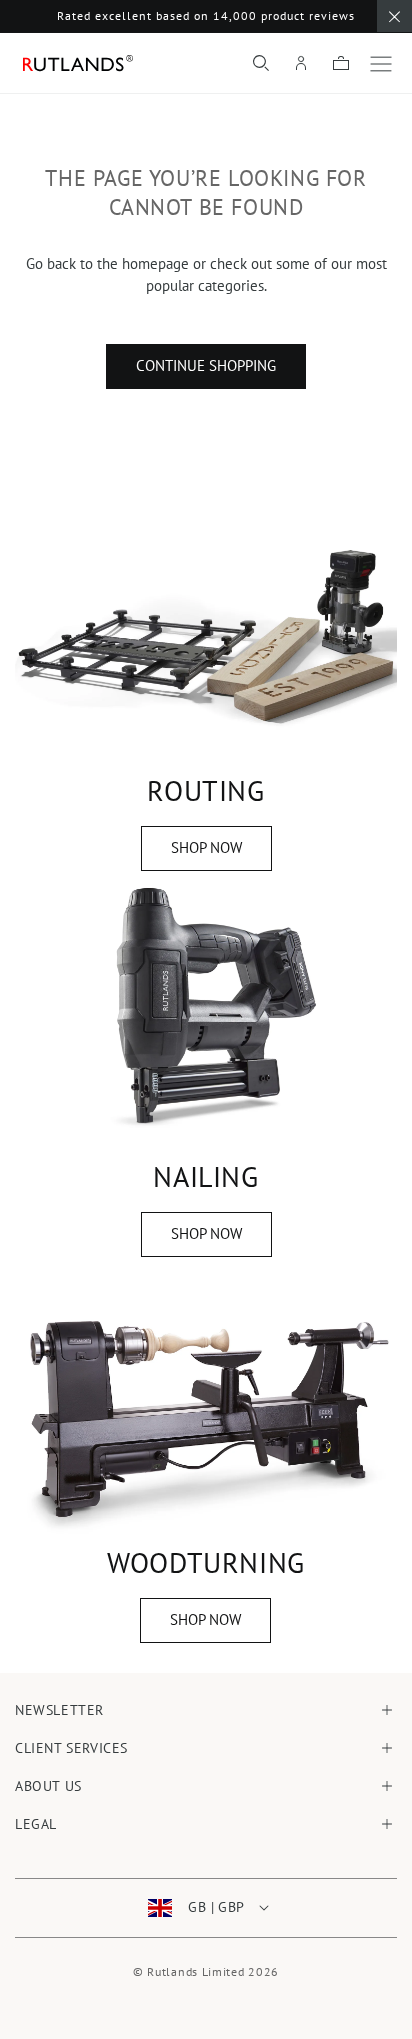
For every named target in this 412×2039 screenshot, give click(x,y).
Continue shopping (206, 365)
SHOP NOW (206, 847)
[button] (261, 63)
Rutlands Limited (195, 1971)
